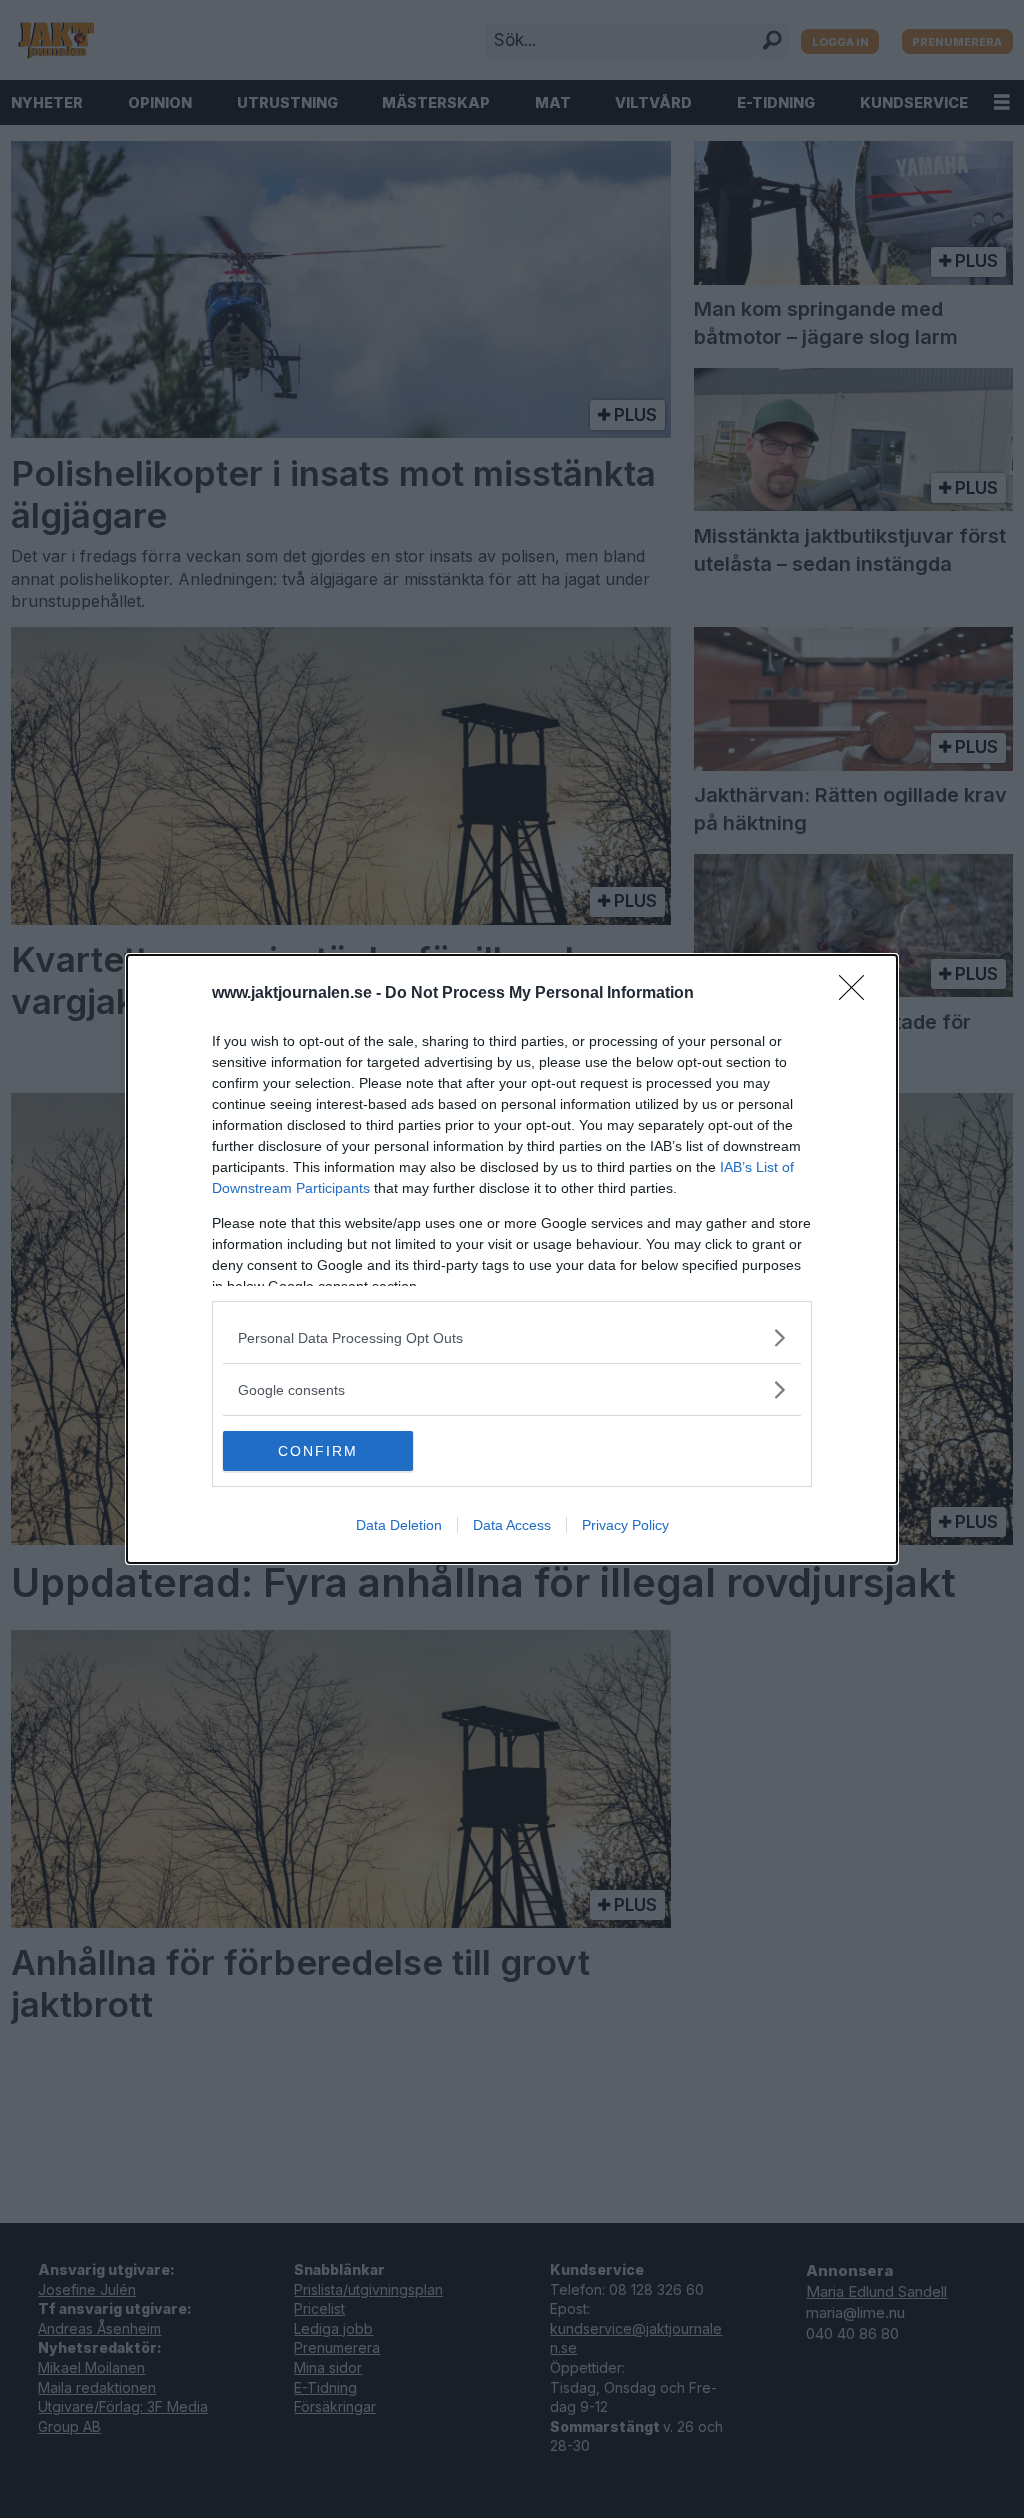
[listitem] (512, 1337)
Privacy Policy (625, 1525)
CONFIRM (318, 1451)
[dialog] (512, 1259)
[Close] (858, 994)
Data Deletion (399, 1525)
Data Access (512, 1525)
